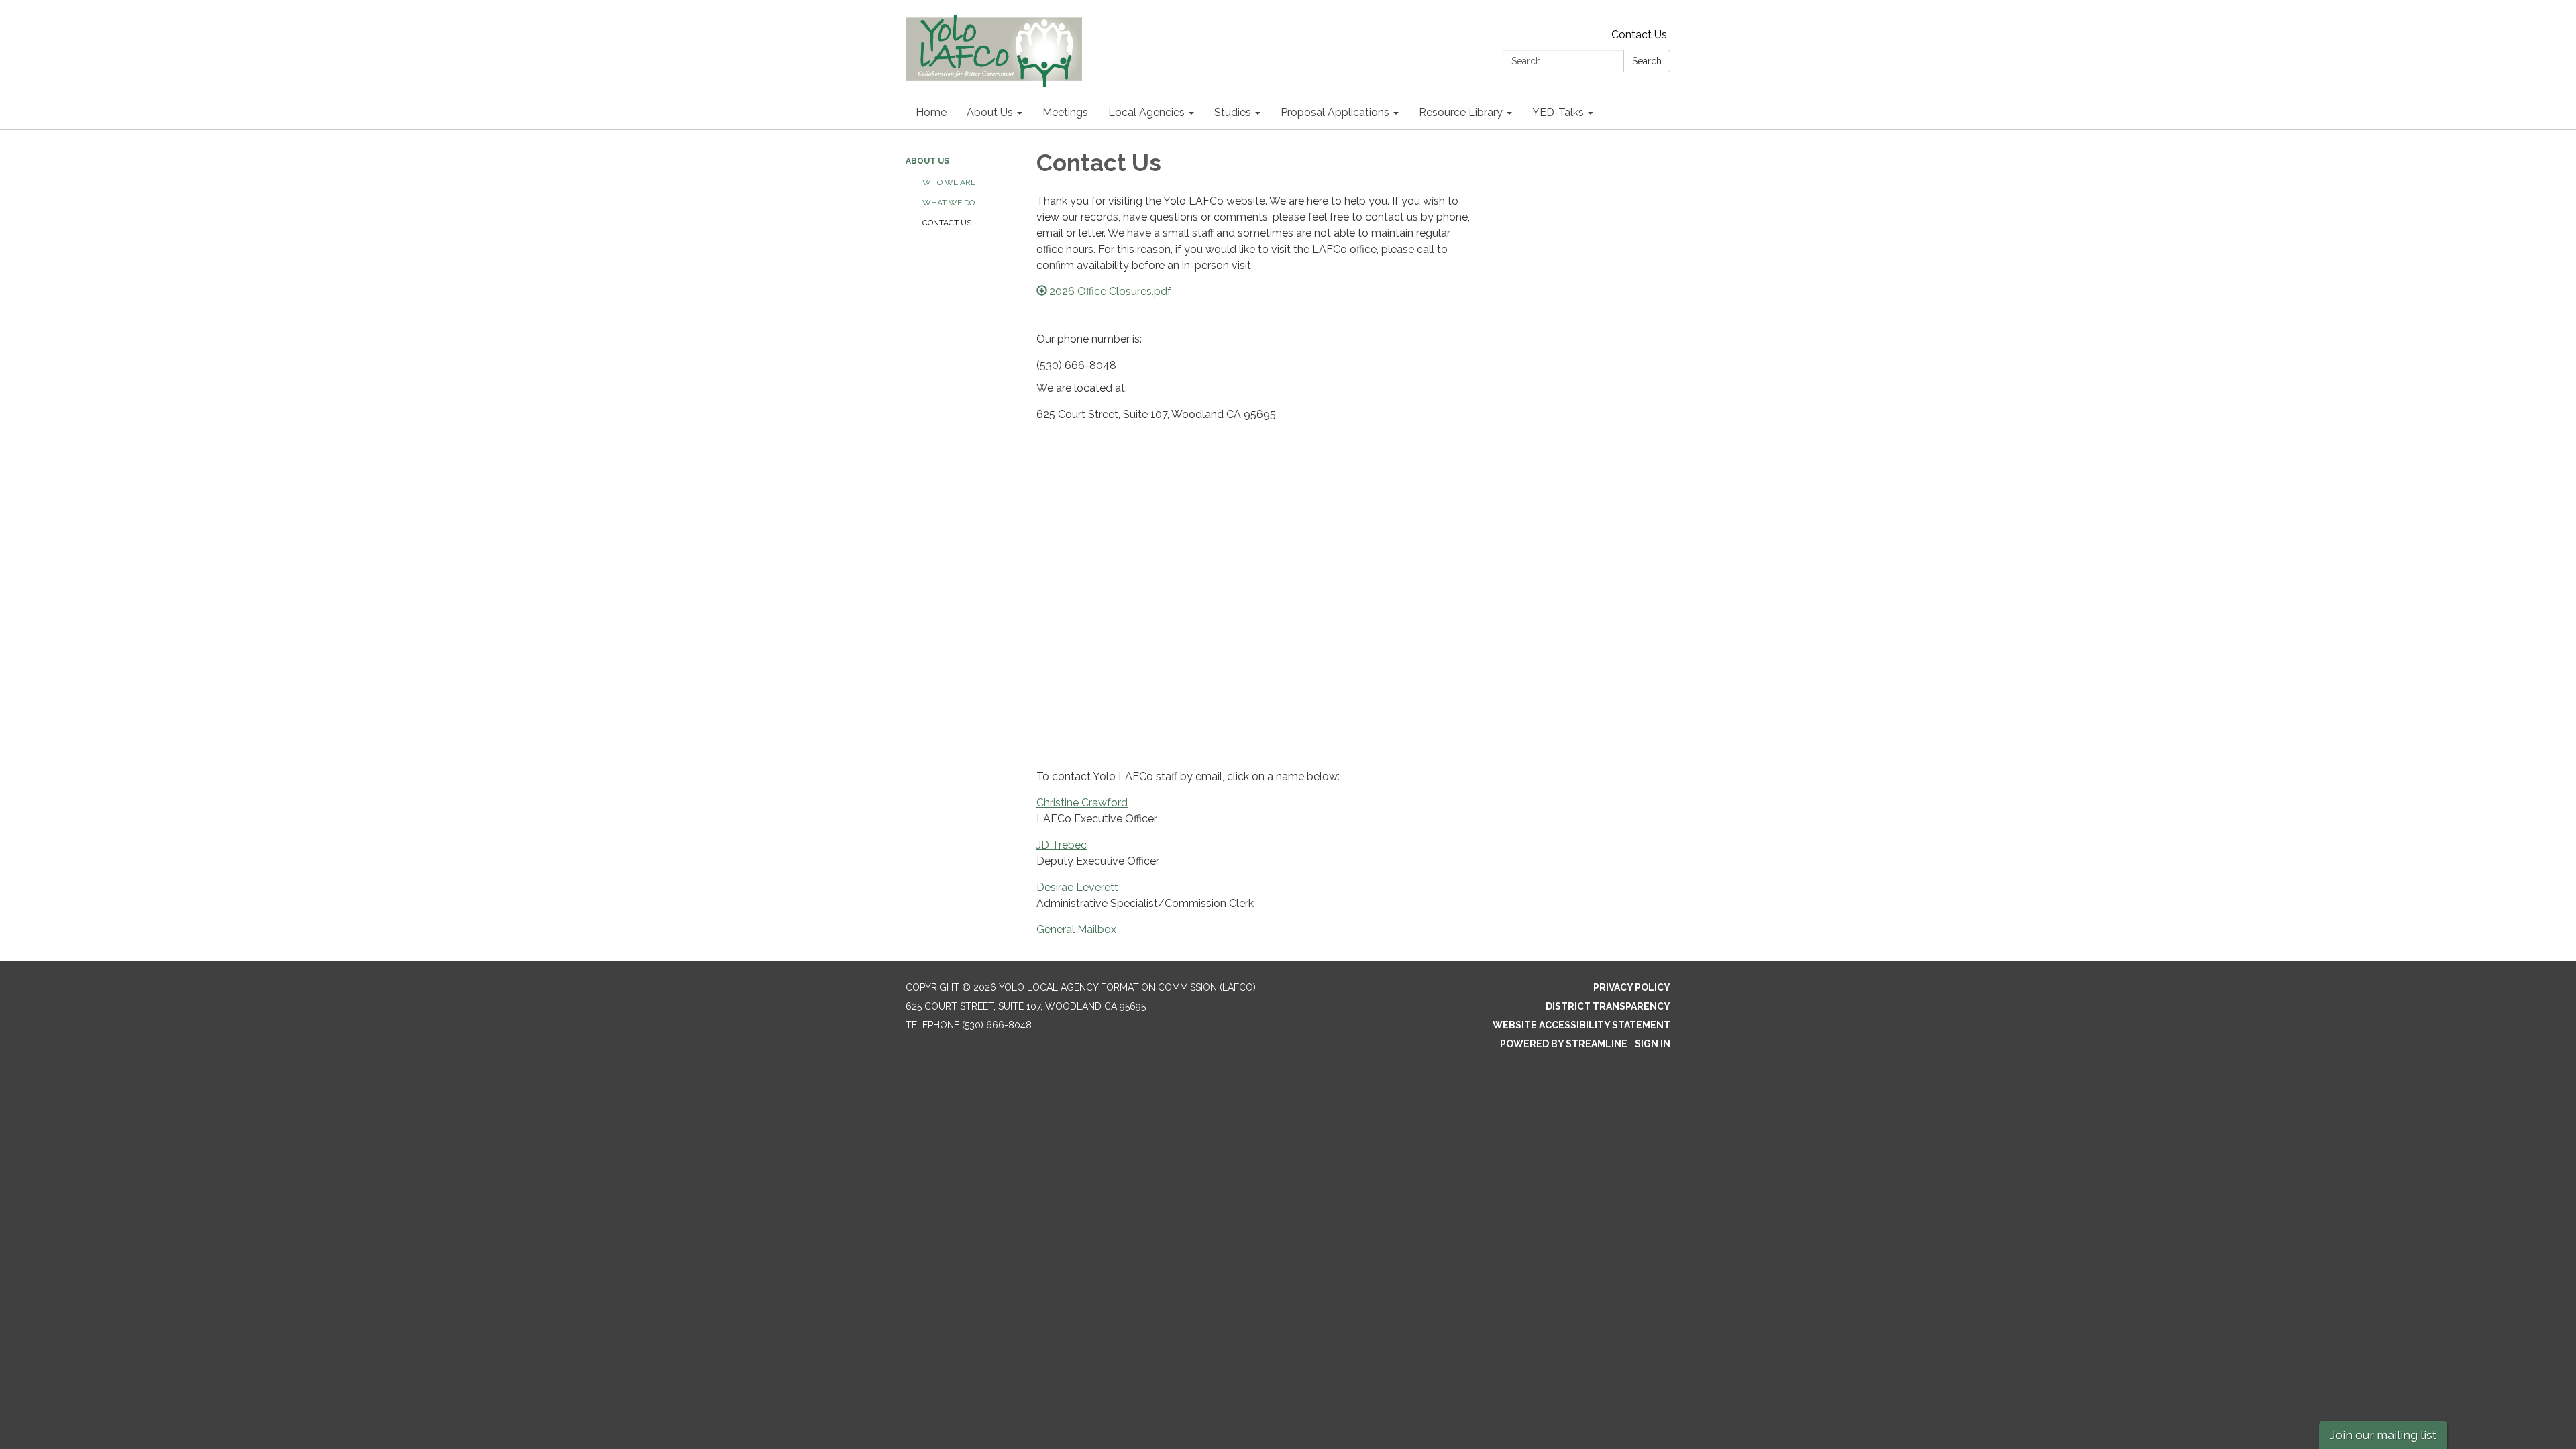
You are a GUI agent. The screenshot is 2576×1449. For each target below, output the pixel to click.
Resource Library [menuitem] (1461, 112)
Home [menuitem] (931, 112)
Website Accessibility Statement (1581, 1025)
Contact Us (1639, 35)
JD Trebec (1062, 845)
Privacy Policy (1632, 987)
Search (1647, 61)
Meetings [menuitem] (1065, 112)
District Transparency (1608, 1006)
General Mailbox (1076, 929)
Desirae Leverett (1077, 887)
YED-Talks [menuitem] (1558, 112)
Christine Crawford (1082, 803)
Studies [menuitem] (1233, 112)
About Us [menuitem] (990, 112)
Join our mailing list (2383, 1435)
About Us (927, 161)
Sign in (1653, 1044)
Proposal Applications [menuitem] (1335, 112)
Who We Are (949, 182)
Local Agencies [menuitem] (1146, 112)
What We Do (949, 203)
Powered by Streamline (1564, 1044)
